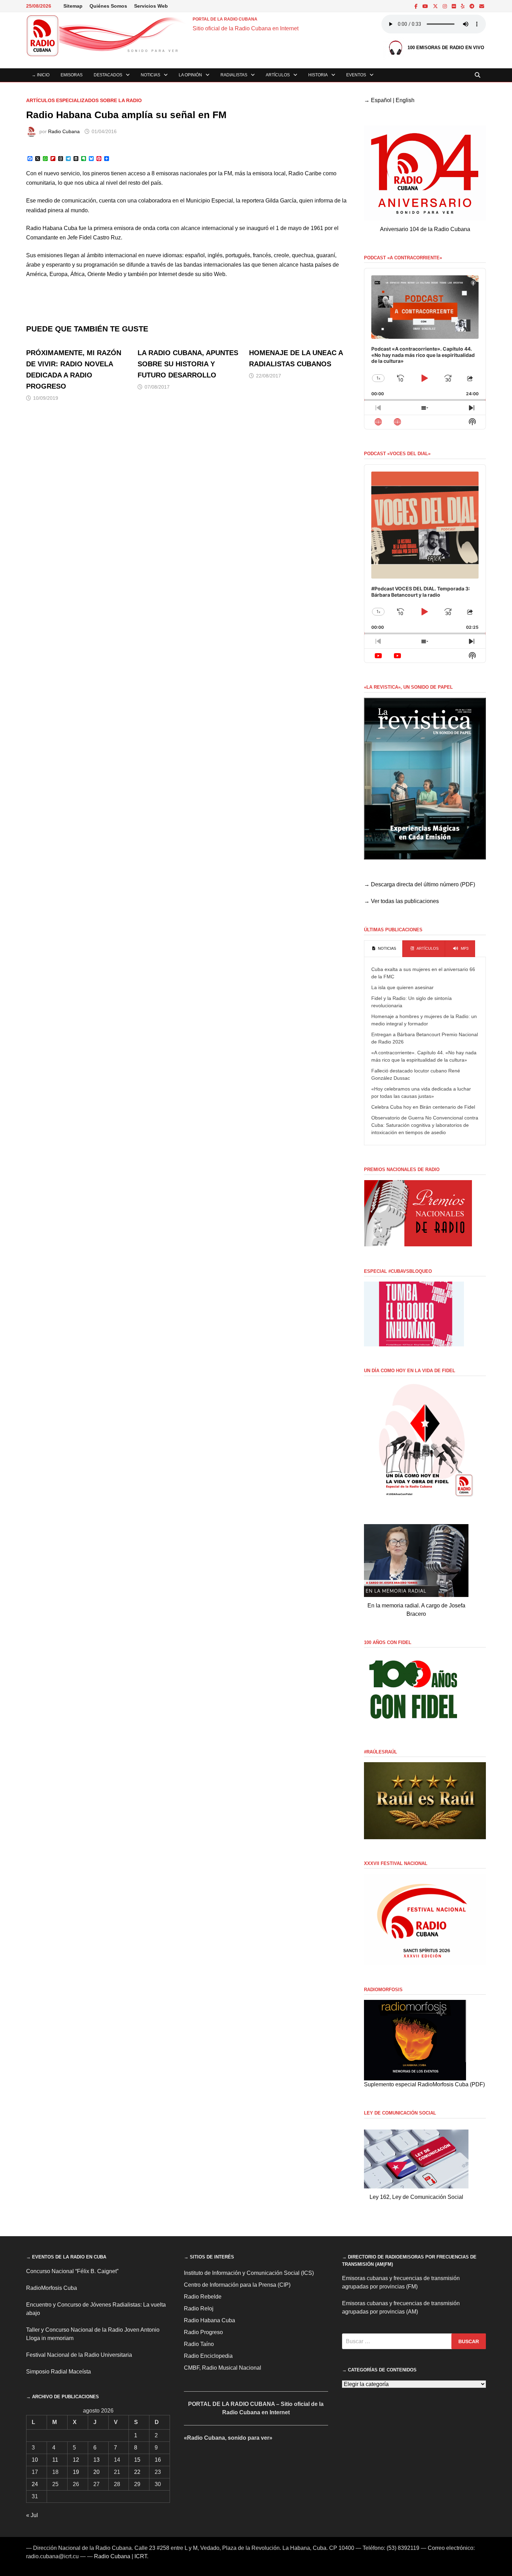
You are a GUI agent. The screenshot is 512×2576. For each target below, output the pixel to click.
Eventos (356, 75)
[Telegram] (473, 6)
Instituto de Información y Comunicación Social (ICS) (249, 2273)
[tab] (383, 949)
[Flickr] (455, 6)
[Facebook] (417, 6)
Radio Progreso (203, 2332)
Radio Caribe (305, 173)
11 (55, 2460)
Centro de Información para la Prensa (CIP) (237, 2285)
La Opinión (190, 75)
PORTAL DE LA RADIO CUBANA (225, 19)
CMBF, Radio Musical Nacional (223, 2368)
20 (96, 2472)
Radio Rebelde (203, 2297)
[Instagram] (445, 6)
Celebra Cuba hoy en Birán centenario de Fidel (423, 1107)
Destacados (108, 75)
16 (158, 2460)
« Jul (32, 2515)
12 (76, 2460)
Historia (318, 75)
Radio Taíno (199, 2344)
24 (35, 2484)
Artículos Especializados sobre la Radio (84, 100)
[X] (436, 6)
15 (137, 2460)
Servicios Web (151, 6)
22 (137, 2472)
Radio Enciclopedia (208, 2356)
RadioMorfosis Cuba (52, 2288)
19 (76, 2472)
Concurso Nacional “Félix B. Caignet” (72, 2271)
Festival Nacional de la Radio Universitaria (79, 2355)
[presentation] (383, 949)
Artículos (278, 75)
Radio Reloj (199, 2309)
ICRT (141, 2556)
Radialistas (234, 75)
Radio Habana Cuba (52, 228)
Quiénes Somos (108, 6)
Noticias (150, 75)
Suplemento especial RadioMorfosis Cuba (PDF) (424, 2084)
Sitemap (73, 6)
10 (35, 2460)
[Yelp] (463, 6)
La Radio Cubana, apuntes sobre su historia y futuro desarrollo (188, 364)
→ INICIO (41, 75)
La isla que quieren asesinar (402, 987)
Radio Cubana (64, 131)
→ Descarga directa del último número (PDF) (420, 884)
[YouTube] (426, 6)
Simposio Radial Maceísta (59, 2372)
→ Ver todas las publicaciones (401, 901)
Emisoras (72, 75)
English (405, 100)
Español (381, 100)
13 (96, 2460)
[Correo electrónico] (482, 6)
